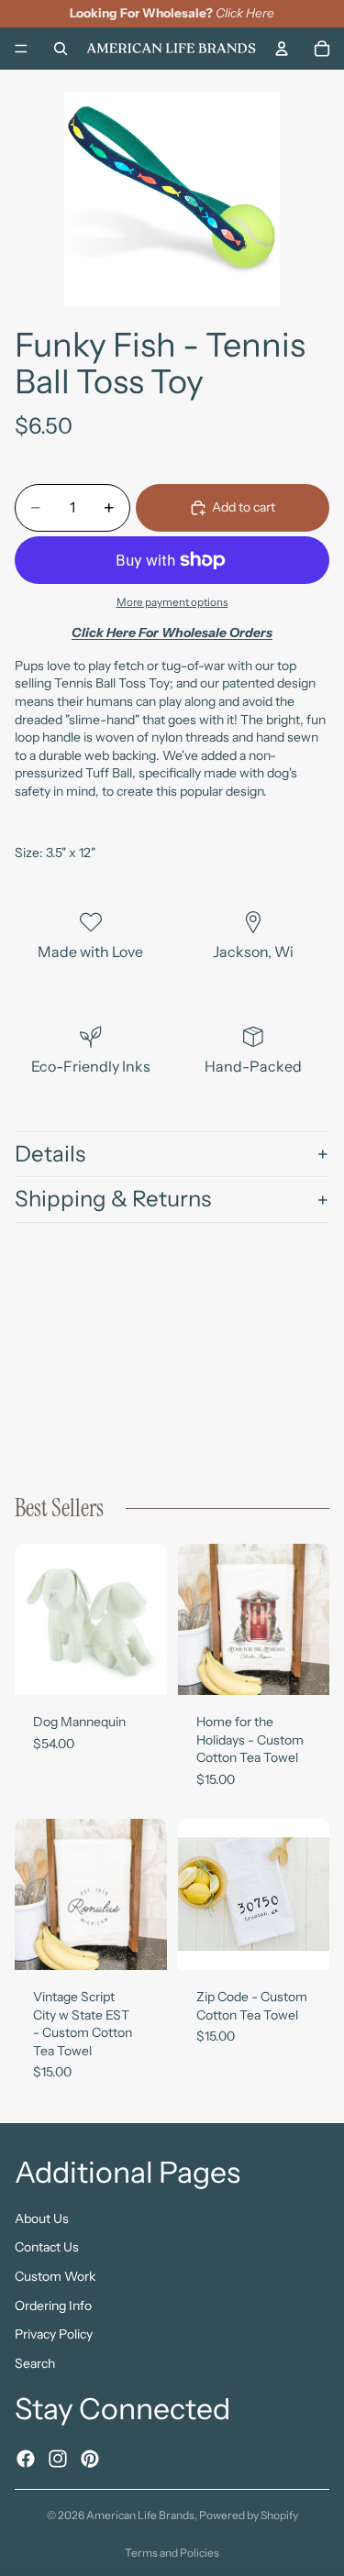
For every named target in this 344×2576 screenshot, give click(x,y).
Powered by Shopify (249, 2515)
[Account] (282, 48)
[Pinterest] (90, 2458)
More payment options (172, 602)
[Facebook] (26, 2458)
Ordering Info (53, 2305)
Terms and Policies (172, 2553)
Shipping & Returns (113, 1199)
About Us (42, 2218)
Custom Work (55, 2276)
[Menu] (21, 49)
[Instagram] (58, 2458)
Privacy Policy (54, 2334)
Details (50, 1154)
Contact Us (47, 2247)
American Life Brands (140, 2515)
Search (35, 2362)
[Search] (61, 48)
